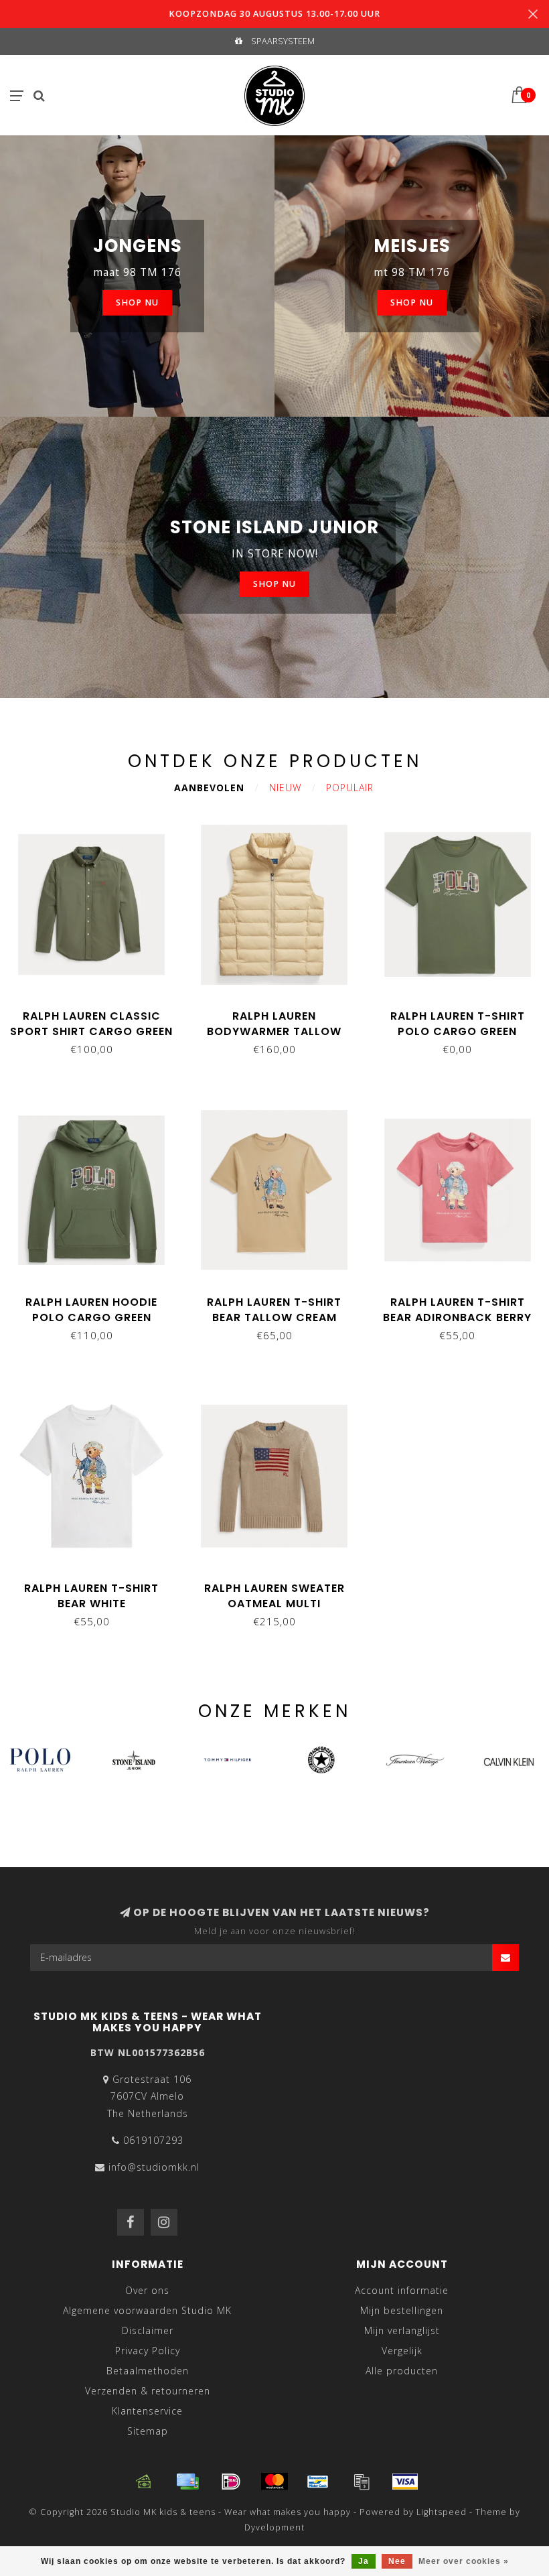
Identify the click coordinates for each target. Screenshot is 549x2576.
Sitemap (148, 2431)
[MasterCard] (274, 2482)
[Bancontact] (318, 2482)
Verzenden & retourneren (148, 2391)
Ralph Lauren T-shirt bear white (91, 1596)
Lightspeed (442, 2512)
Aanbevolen (209, 788)
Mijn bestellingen (402, 2310)
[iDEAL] (231, 2482)
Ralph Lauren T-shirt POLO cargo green (458, 1024)
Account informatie (402, 2290)
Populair (350, 788)
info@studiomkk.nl (154, 2167)
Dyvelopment (274, 2527)
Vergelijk (402, 2351)
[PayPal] (362, 2482)
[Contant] (144, 2482)
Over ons (147, 2290)
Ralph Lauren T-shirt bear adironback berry (457, 1310)
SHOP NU (137, 302)
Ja (364, 2561)
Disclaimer (148, 2330)
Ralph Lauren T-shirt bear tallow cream (274, 1310)
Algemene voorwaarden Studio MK (147, 2310)
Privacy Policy (148, 2351)
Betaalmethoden (148, 2371)
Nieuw (285, 788)
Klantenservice (147, 2411)
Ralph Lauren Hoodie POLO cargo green (91, 1310)
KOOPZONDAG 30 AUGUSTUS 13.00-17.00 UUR (274, 14)
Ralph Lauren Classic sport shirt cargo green (91, 1024)
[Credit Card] (187, 2482)
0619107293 (153, 2140)
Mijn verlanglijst (402, 2330)
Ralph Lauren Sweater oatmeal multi (274, 1596)
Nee (397, 2561)
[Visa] (405, 2482)
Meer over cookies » (464, 2561)
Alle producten (402, 2371)
